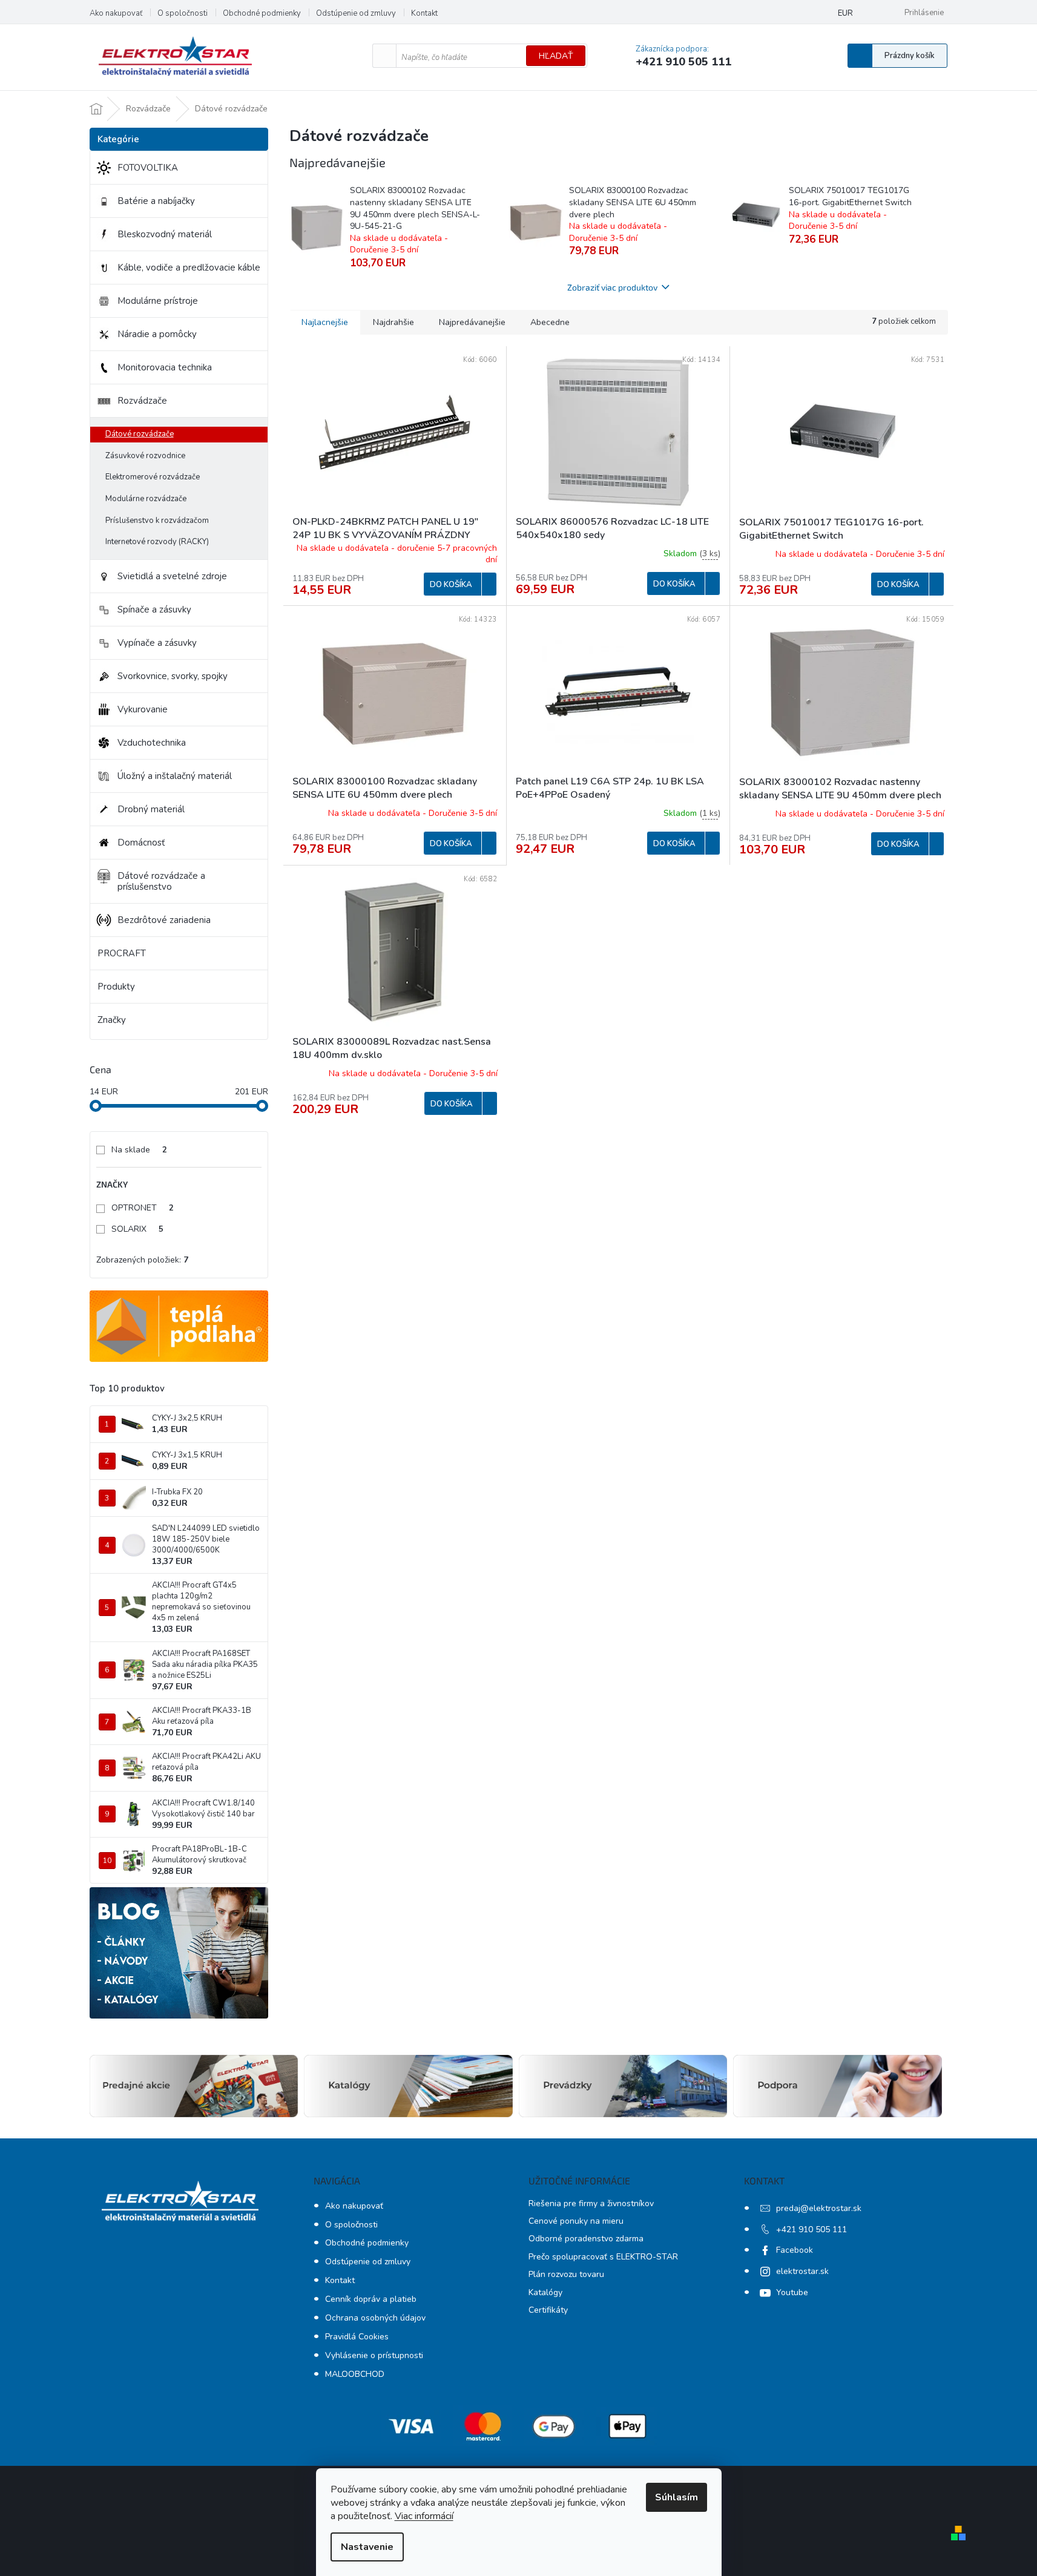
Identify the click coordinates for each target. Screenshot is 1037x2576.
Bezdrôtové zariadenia (164, 920)
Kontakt (424, 13)
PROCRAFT (122, 953)
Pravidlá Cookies (357, 2337)
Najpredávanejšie (472, 322)
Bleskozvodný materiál (165, 234)
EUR (845, 13)
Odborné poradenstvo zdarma (586, 2239)
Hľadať (556, 56)
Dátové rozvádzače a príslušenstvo (161, 881)
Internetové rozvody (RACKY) (157, 542)
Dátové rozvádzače (140, 434)
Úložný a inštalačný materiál (175, 776)
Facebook (795, 2250)
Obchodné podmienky (262, 13)
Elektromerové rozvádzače (153, 477)
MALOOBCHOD (355, 2374)
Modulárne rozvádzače (146, 499)
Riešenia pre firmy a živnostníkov (591, 2203)
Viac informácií (424, 2516)
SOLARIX (137, 1229)
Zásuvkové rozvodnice (145, 456)
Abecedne (550, 322)
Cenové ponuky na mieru (576, 2221)
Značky (112, 1020)
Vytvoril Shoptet (1006, 2532)
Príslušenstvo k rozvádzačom (157, 521)
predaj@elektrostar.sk (819, 2208)
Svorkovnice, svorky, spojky (173, 676)
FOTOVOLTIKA (148, 168)
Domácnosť (141, 843)
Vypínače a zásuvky (157, 643)
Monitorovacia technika (165, 367)
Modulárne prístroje (158, 301)
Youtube (792, 2292)
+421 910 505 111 (811, 2229)
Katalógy (545, 2292)
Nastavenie (367, 2547)
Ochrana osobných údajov (375, 2318)
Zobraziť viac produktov (612, 287)
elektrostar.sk (802, 2271)
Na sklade (139, 1150)
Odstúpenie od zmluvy (356, 13)
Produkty (116, 987)
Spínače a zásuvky (154, 609)
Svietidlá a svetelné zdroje (172, 576)
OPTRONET (143, 1208)
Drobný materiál (151, 809)
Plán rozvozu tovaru (566, 2274)
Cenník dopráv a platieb (371, 2299)
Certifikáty (548, 2310)
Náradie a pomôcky (157, 334)
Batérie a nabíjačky (156, 201)
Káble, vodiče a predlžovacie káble (189, 268)
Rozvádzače (142, 401)
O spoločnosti (183, 13)
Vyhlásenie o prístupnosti (374, 2355)
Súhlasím (677, 2497)
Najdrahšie (393, 322)
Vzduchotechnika (152, 743)
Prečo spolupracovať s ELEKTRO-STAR (603, 2257)
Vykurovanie (143, 709)
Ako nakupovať (116, 13)
